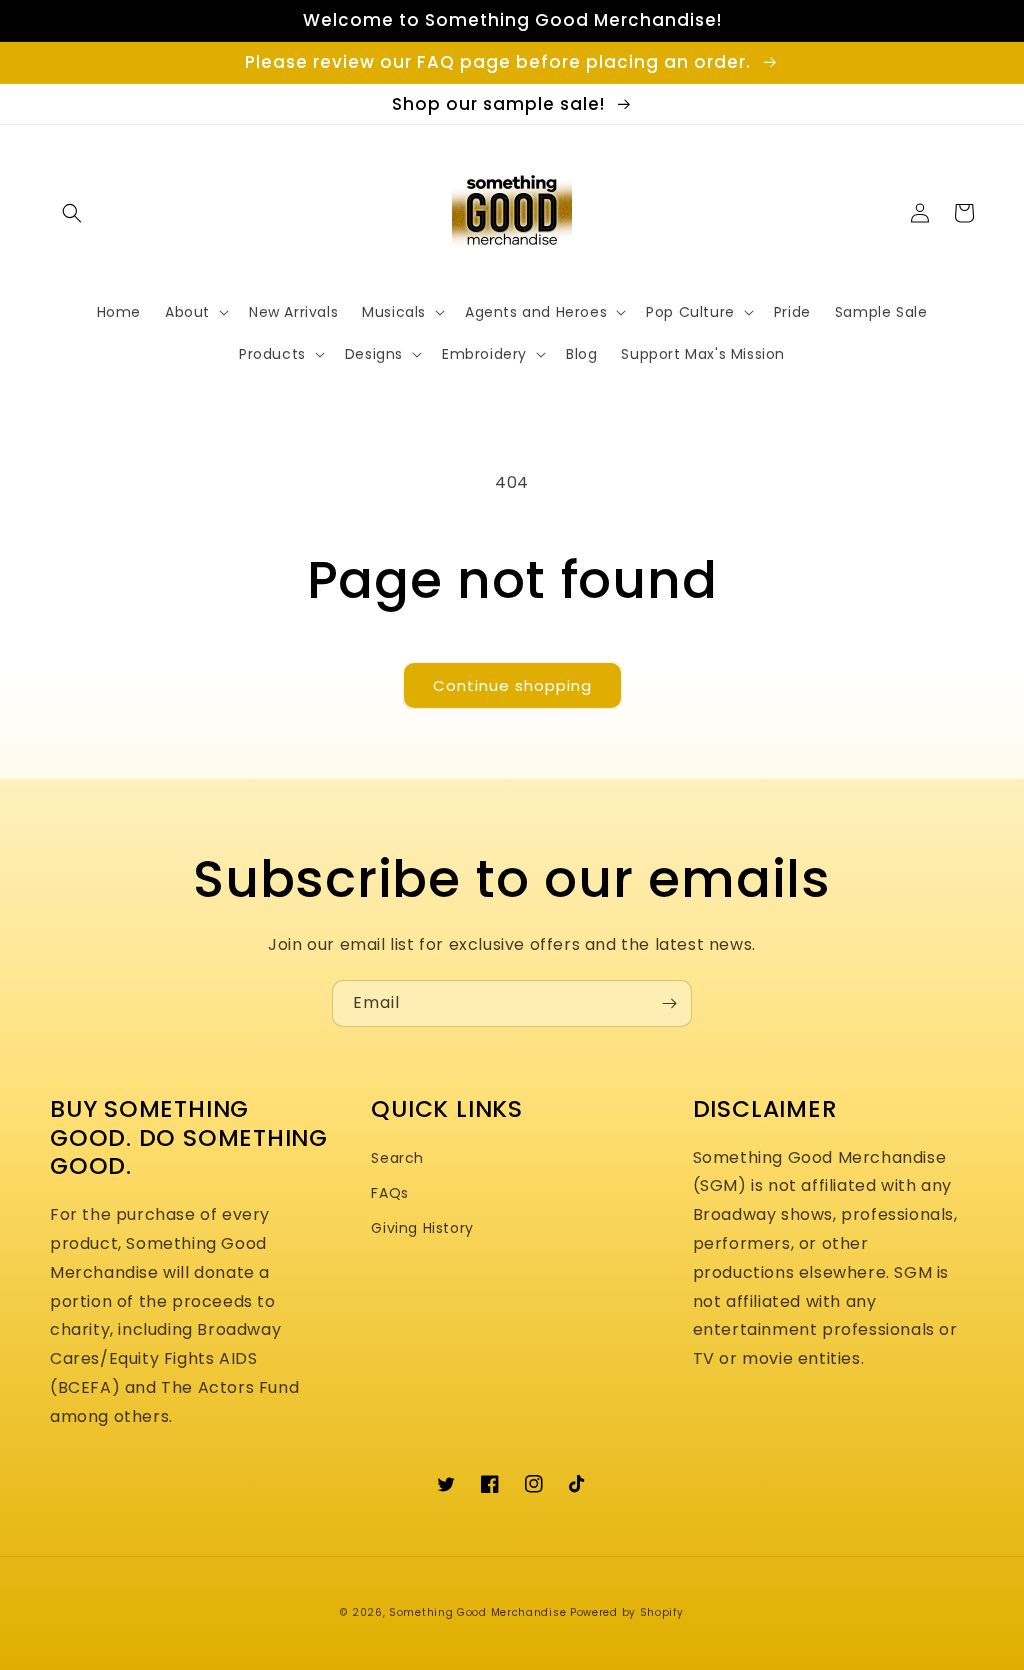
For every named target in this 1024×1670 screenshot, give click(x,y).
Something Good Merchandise (477, 1612)
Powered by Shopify (627, 1612)
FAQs (389, 1193)
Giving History (422, 1228)
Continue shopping (512, 685)
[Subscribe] (669, 1003)
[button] (72, 213)
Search (397, 1158)
